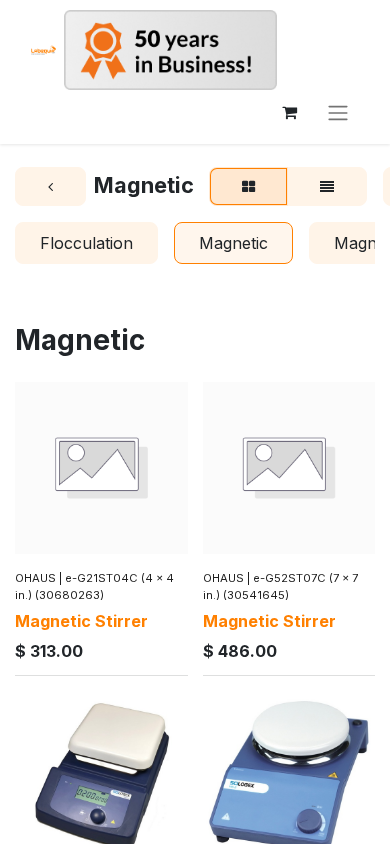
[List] (327, 187)
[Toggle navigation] (338, 112)
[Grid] (248, 187)
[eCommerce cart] (289, 112)
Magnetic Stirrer (81, 621)
